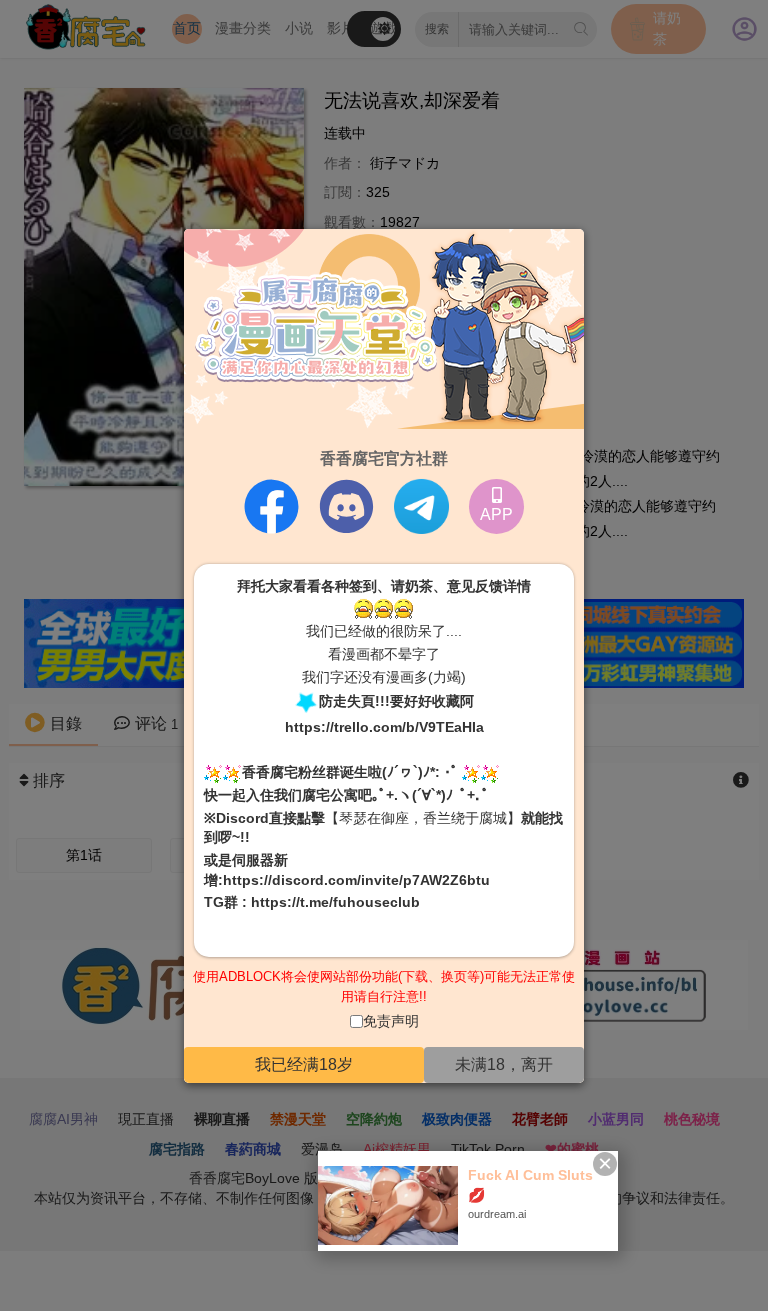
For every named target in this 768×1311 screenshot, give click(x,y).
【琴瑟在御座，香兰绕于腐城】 (423, 818)
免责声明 (391, 1021)
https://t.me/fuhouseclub (335, 902)
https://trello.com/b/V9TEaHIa (384, 727)
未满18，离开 (504, 1064)
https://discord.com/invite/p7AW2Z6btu (356, 879)
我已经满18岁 (304, 1064)
